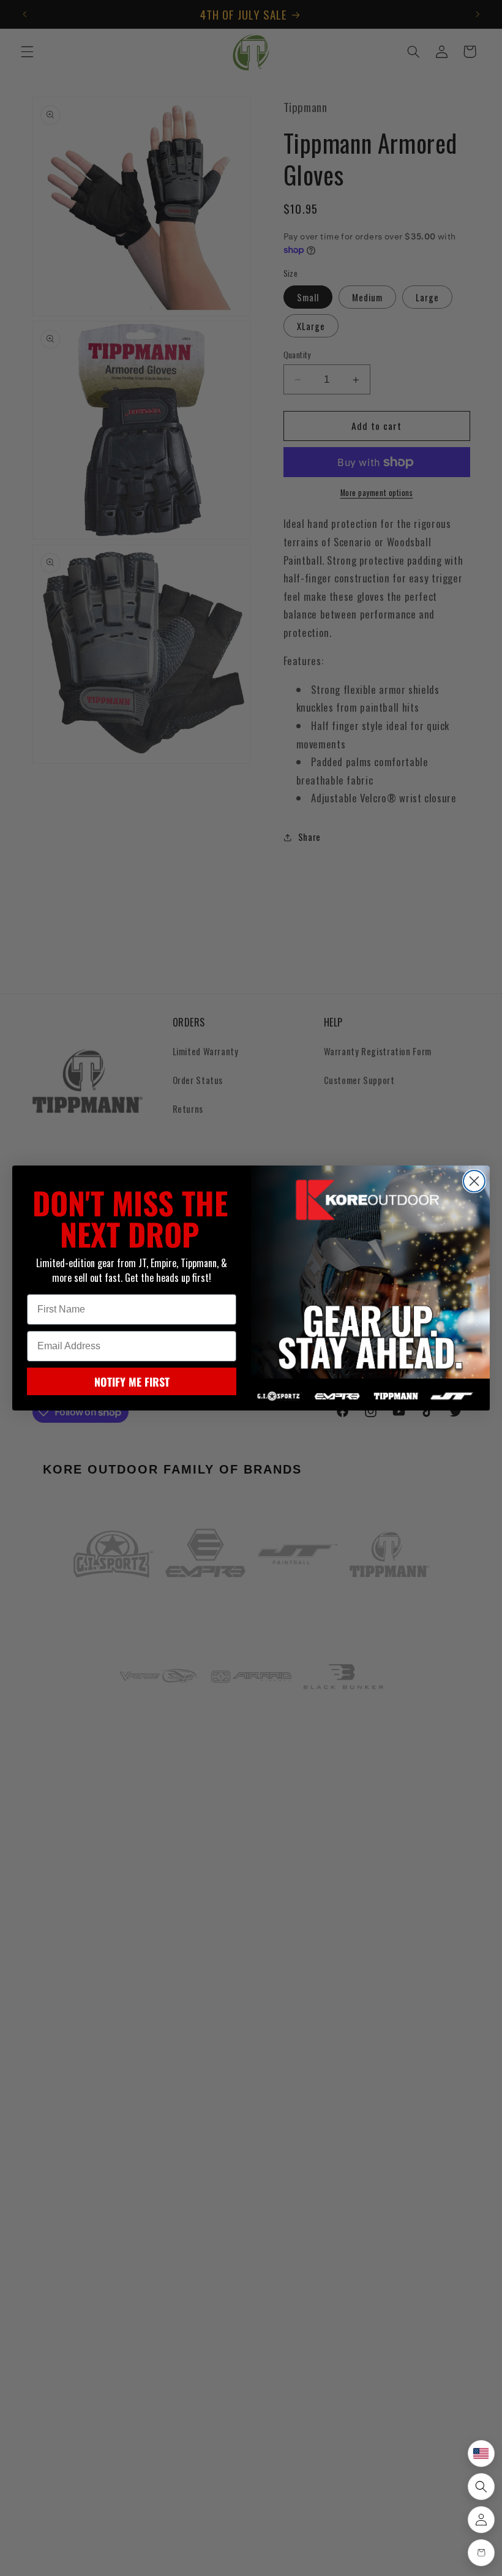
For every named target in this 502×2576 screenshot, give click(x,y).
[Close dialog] (474, 1181)
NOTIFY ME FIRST (132, 1382)
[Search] (481, 2487)
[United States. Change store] (481, 2454)
